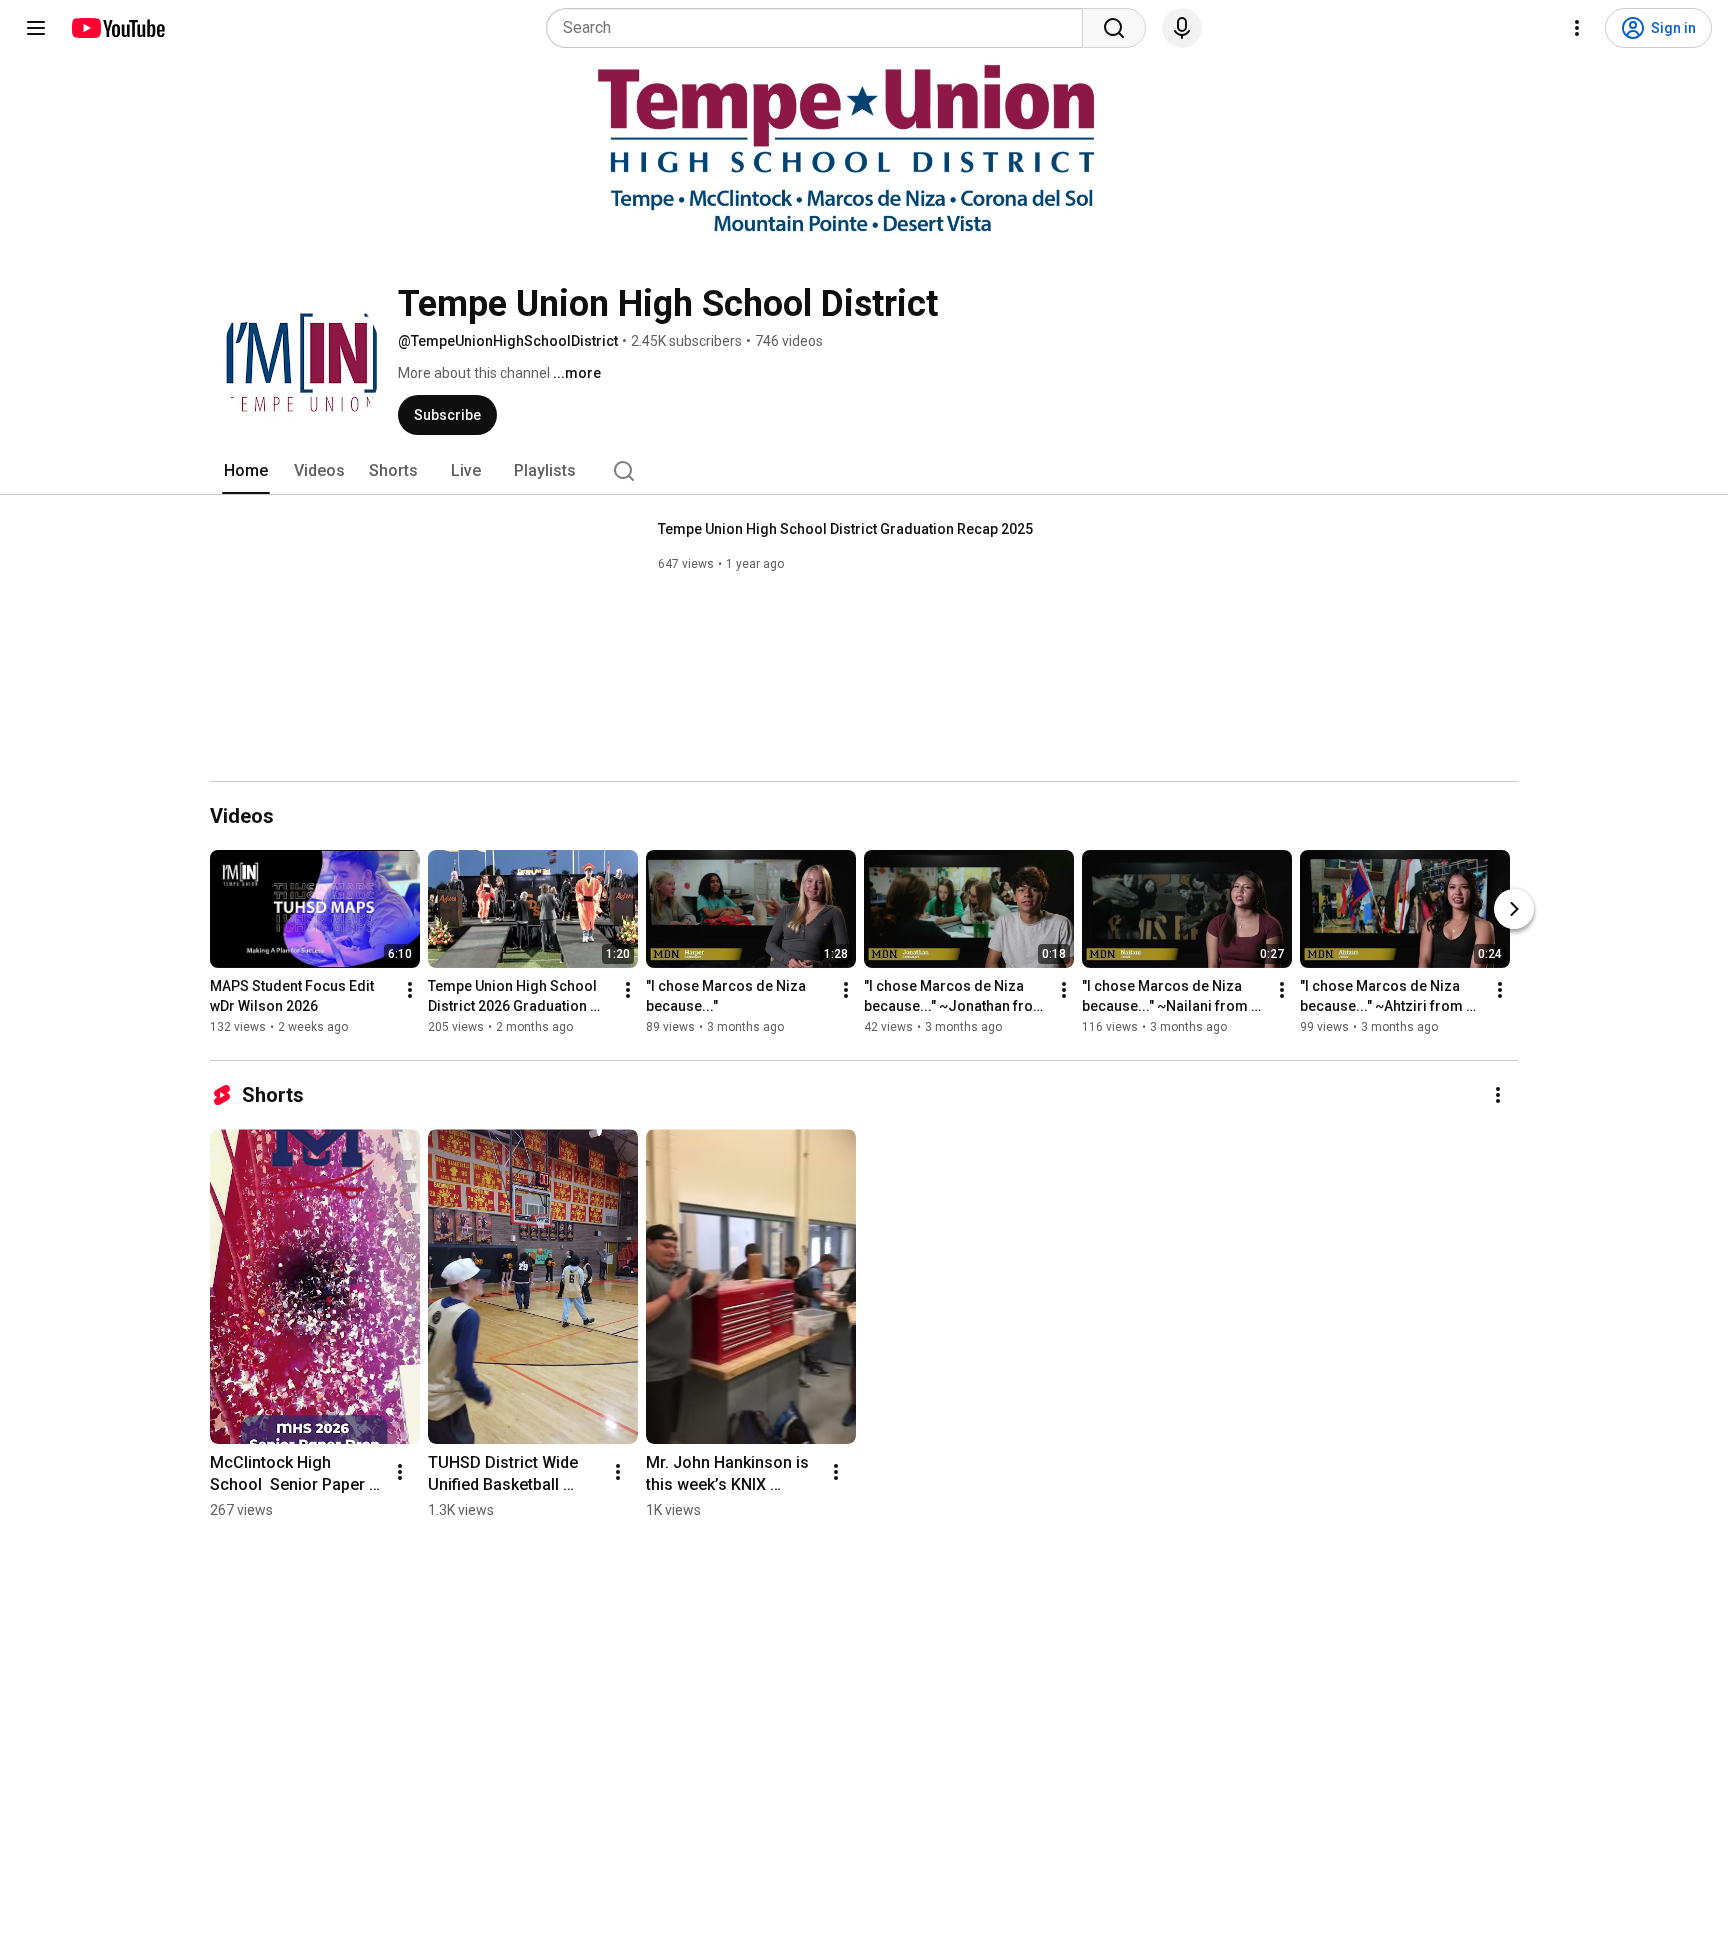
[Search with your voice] (1182, 28)
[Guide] (36, 28)
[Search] (1114, 28)
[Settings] (1577, 28)
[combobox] (820, 28)
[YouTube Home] (117, 28)
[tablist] (864, 471)
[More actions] (410, 990)
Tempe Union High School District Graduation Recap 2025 (845, 529)
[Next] (1514, 909)
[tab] (246, 471)
